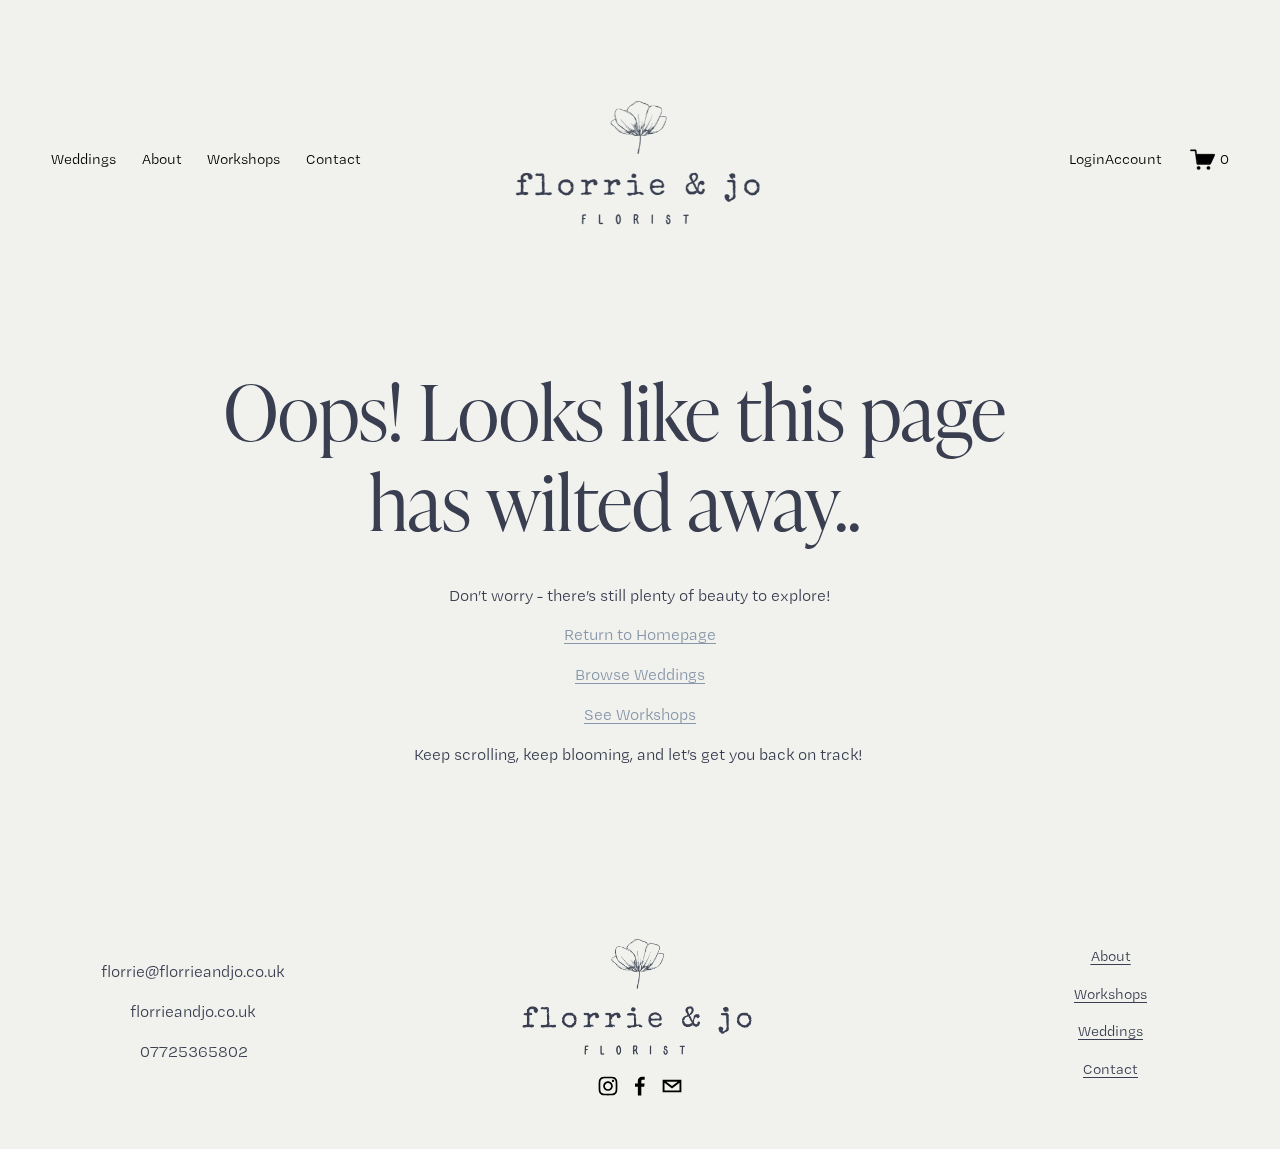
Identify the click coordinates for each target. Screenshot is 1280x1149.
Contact (333, 159)
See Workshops (640, 714)
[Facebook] (640, 1086)
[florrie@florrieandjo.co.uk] (672, 1086)
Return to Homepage (640, 634)
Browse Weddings (640, 674)
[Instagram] (608, 1086)
